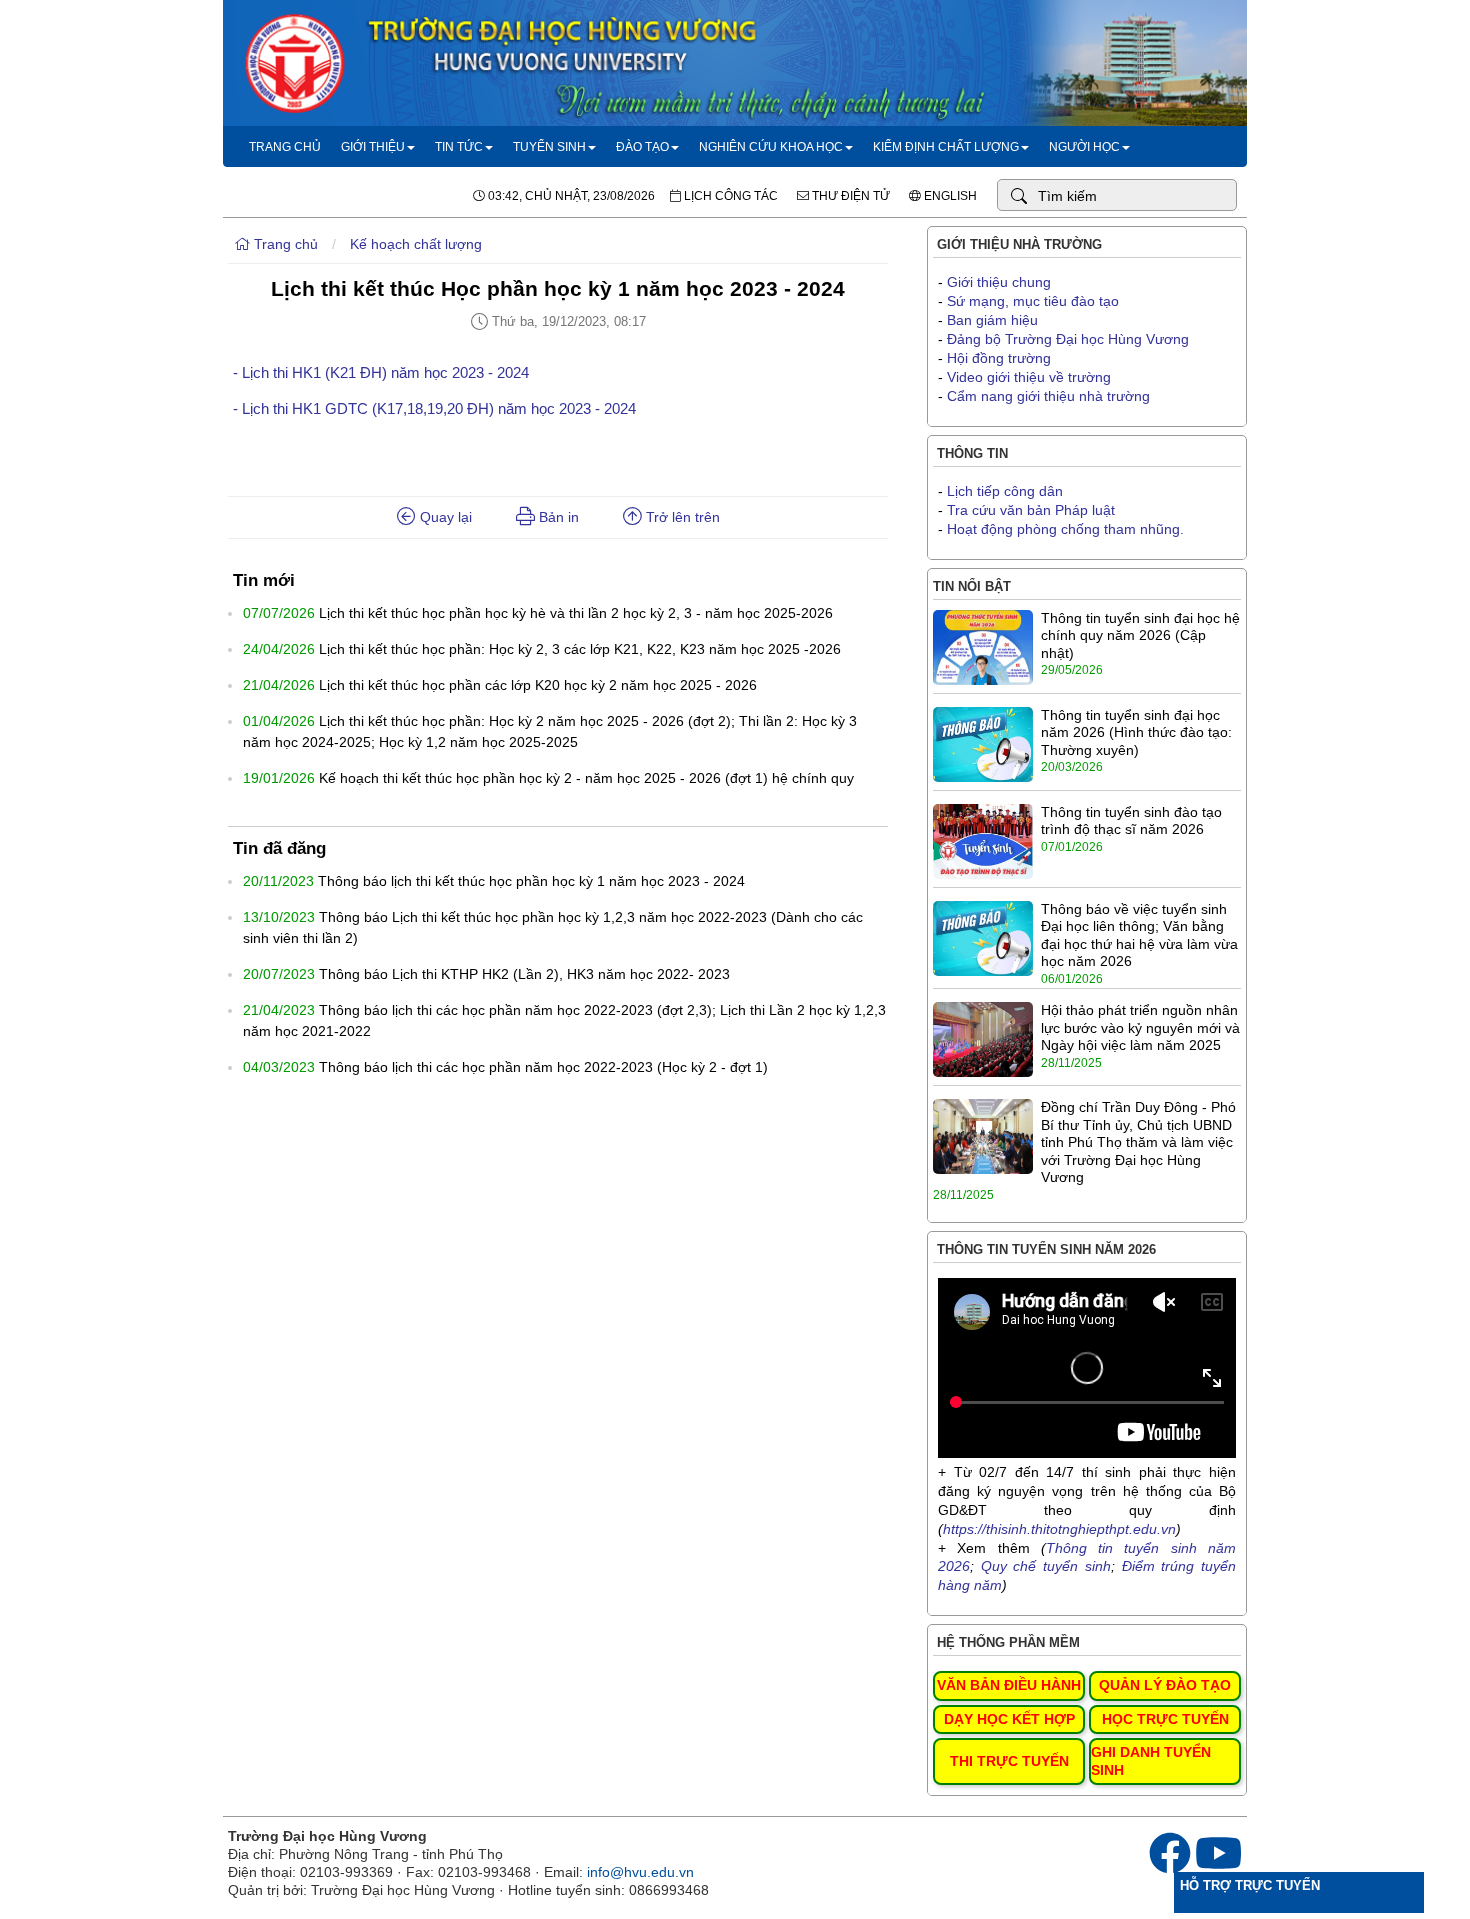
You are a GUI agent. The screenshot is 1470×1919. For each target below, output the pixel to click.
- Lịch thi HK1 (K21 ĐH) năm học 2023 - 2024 (381, 372)
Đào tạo (642, 147)
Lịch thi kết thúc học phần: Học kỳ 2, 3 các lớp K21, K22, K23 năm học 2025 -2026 (580, 649)
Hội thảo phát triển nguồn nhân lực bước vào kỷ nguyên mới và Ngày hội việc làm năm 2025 (1140, 1027)
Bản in (557, 517)
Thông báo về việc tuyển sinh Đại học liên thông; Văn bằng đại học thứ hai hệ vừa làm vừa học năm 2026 (1139, 935)
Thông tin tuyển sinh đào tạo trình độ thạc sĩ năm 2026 (1131, 821)
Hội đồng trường (999, 358)
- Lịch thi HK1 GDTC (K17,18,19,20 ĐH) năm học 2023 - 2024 (434, 408)
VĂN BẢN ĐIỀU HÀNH (1009, 1685)
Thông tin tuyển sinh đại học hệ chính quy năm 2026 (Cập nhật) (1140, 635)
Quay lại (444, 517)
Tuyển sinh (549, 147)
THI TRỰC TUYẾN (1009, 1761)
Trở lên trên (681, 517)
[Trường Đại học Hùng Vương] (735, 121)
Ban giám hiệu (992, 320)
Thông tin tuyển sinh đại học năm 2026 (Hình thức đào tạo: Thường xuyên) (1136, 732)
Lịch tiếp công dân (1005, 491)
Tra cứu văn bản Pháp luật (1031, 510)
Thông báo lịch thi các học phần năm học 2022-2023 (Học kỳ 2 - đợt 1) (543, 1067)
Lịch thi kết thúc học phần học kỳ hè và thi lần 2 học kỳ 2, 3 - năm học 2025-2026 (576, 613)
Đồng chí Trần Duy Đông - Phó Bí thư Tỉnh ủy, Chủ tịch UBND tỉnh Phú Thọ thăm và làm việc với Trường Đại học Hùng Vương (1138, 1142)
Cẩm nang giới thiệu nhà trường (1048, 396)
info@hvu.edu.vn (640, 1872)
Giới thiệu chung (999, 282)
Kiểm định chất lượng (946, 147)
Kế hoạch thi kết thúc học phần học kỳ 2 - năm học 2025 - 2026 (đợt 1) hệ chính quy (586, 778)
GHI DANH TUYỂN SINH (1151, 1761)
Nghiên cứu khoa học (771, 147)
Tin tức (459, 147)
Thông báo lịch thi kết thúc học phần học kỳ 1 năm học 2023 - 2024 (531, 881)
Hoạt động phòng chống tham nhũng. (1065, 529)
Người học (1084, 147)
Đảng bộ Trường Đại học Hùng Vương (1068, 339)
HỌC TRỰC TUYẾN (1165, 1719)
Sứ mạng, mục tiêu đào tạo (1033, 301)
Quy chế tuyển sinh (1046, 1566)
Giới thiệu (373, 147)
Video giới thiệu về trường (1029, 377)
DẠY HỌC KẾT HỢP (1009, 1719)
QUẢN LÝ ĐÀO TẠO (1165, 1685)
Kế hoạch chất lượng (416, 244)
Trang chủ (285, 147)
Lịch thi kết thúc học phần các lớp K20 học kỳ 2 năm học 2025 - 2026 (538, 685)
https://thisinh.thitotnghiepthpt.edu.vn (1059, 1529)
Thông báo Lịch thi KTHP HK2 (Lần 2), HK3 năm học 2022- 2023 (524, 974)
